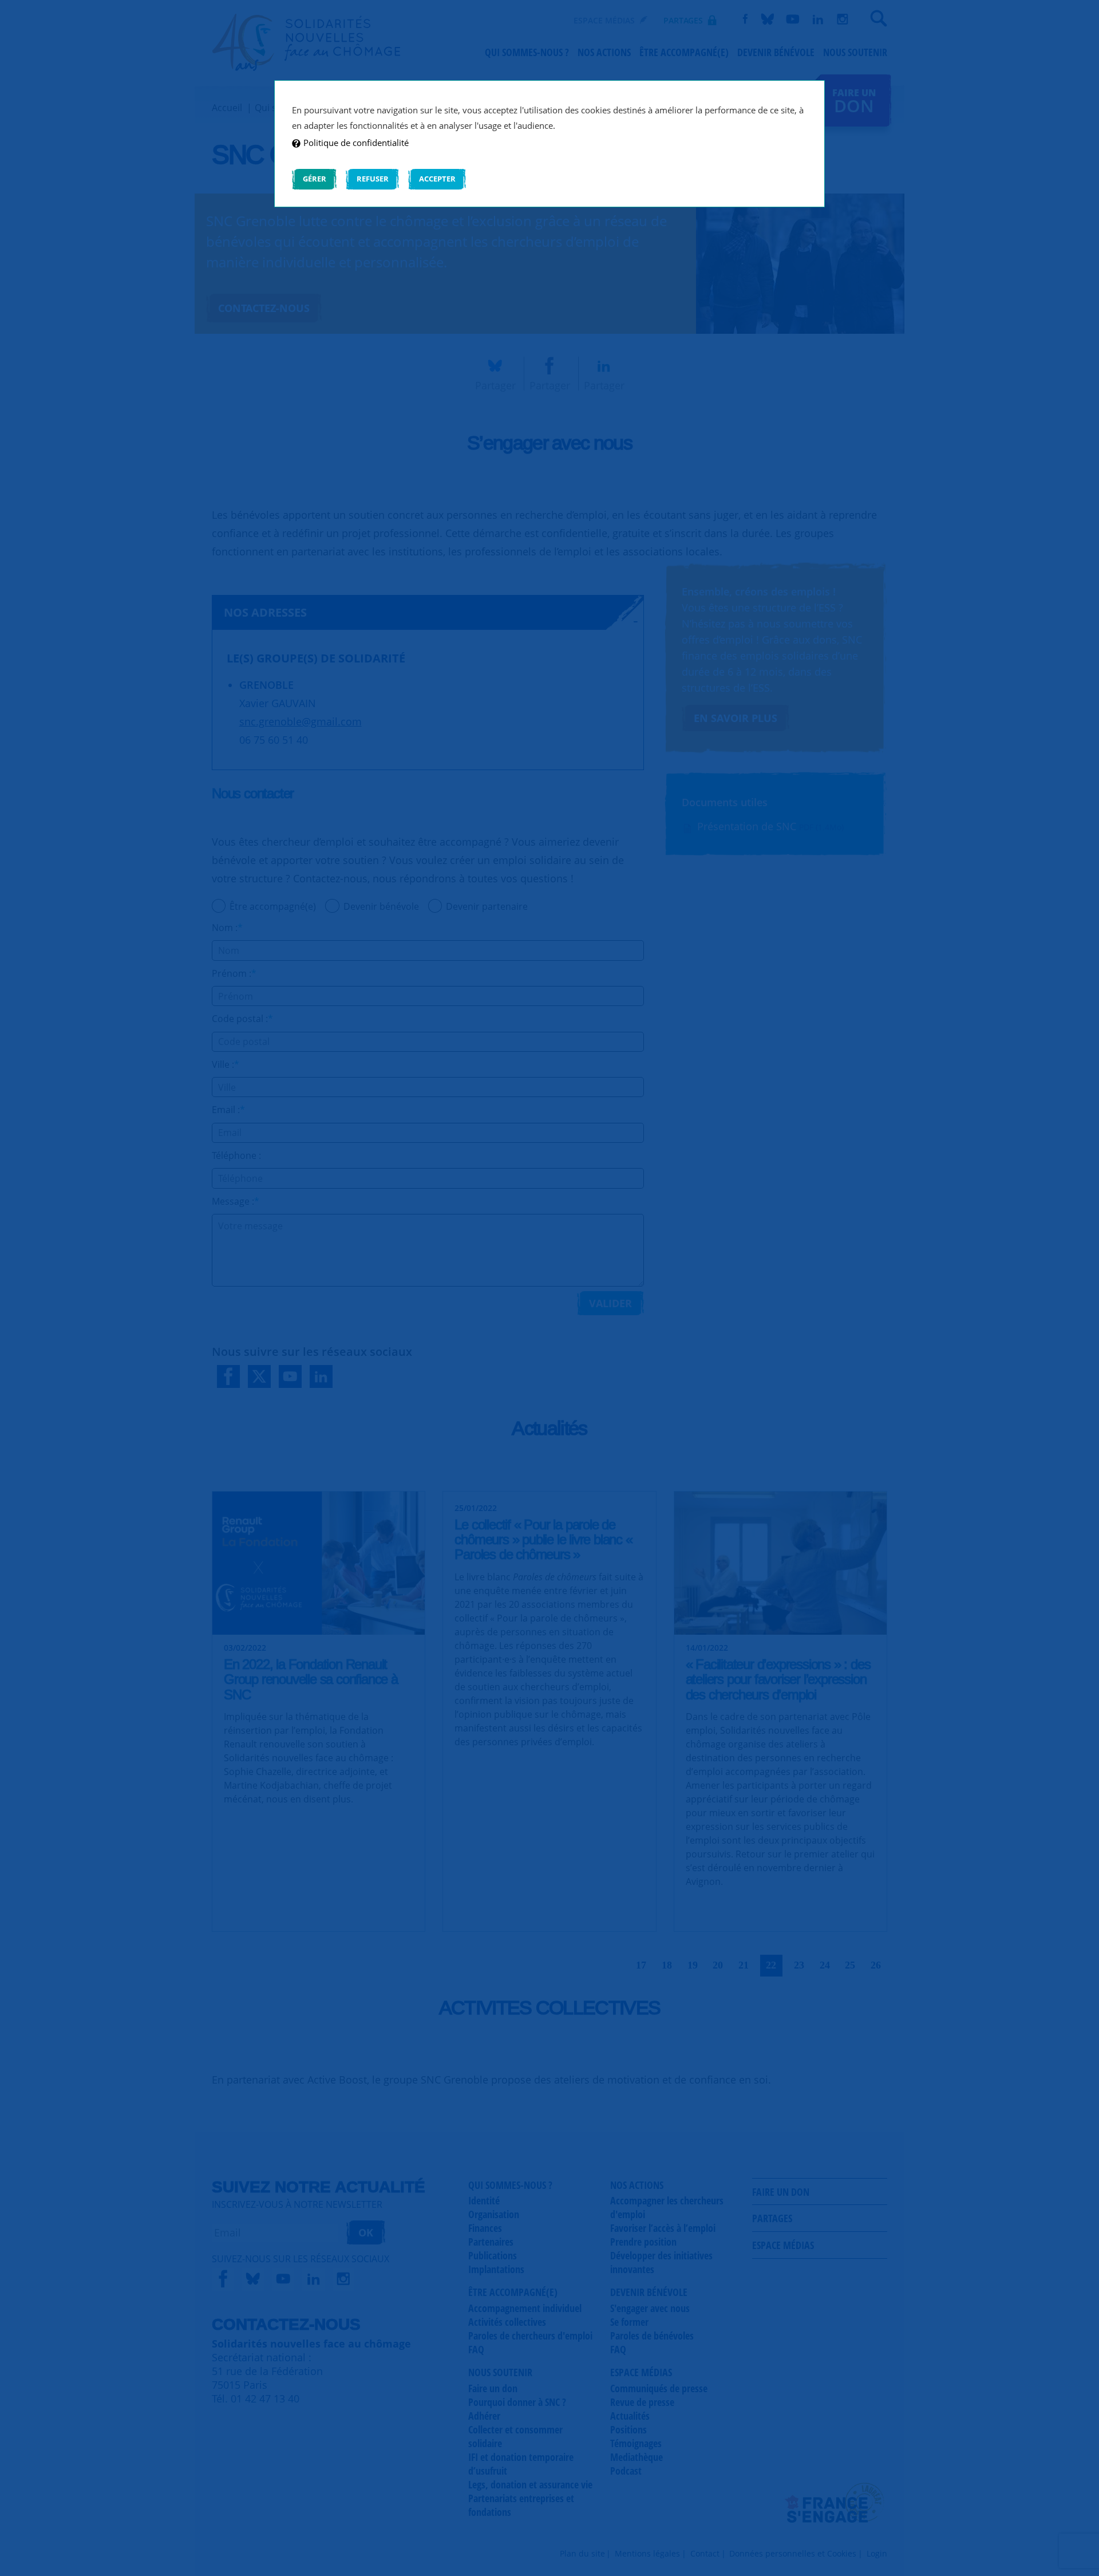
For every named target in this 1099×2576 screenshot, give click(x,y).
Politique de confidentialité (356, 143)
